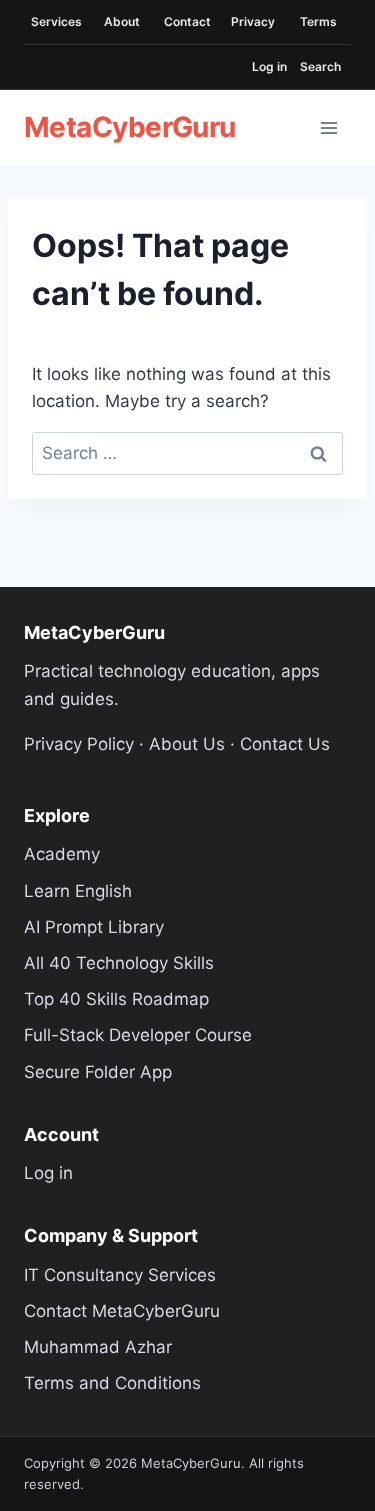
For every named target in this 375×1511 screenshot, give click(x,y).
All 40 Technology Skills (119, 963)
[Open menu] (329, 128)
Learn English (78, 891)
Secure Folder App (98, 1072)
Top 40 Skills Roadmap (116, 999)
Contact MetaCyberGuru (122, 1311)
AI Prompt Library (94, 927)
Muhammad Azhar (98, 1347)
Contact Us (285, 744)
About (122, 21)
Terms (318, 21)
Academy (62, 854)
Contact (187, 21)
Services (56, 21)
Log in (269, 66)
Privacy (253, 21)
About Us (187, 744)
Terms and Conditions (112, 1383)
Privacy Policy (79, 744)
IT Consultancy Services (120, 1275)
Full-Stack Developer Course (138, 1035)
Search (320, 66)
